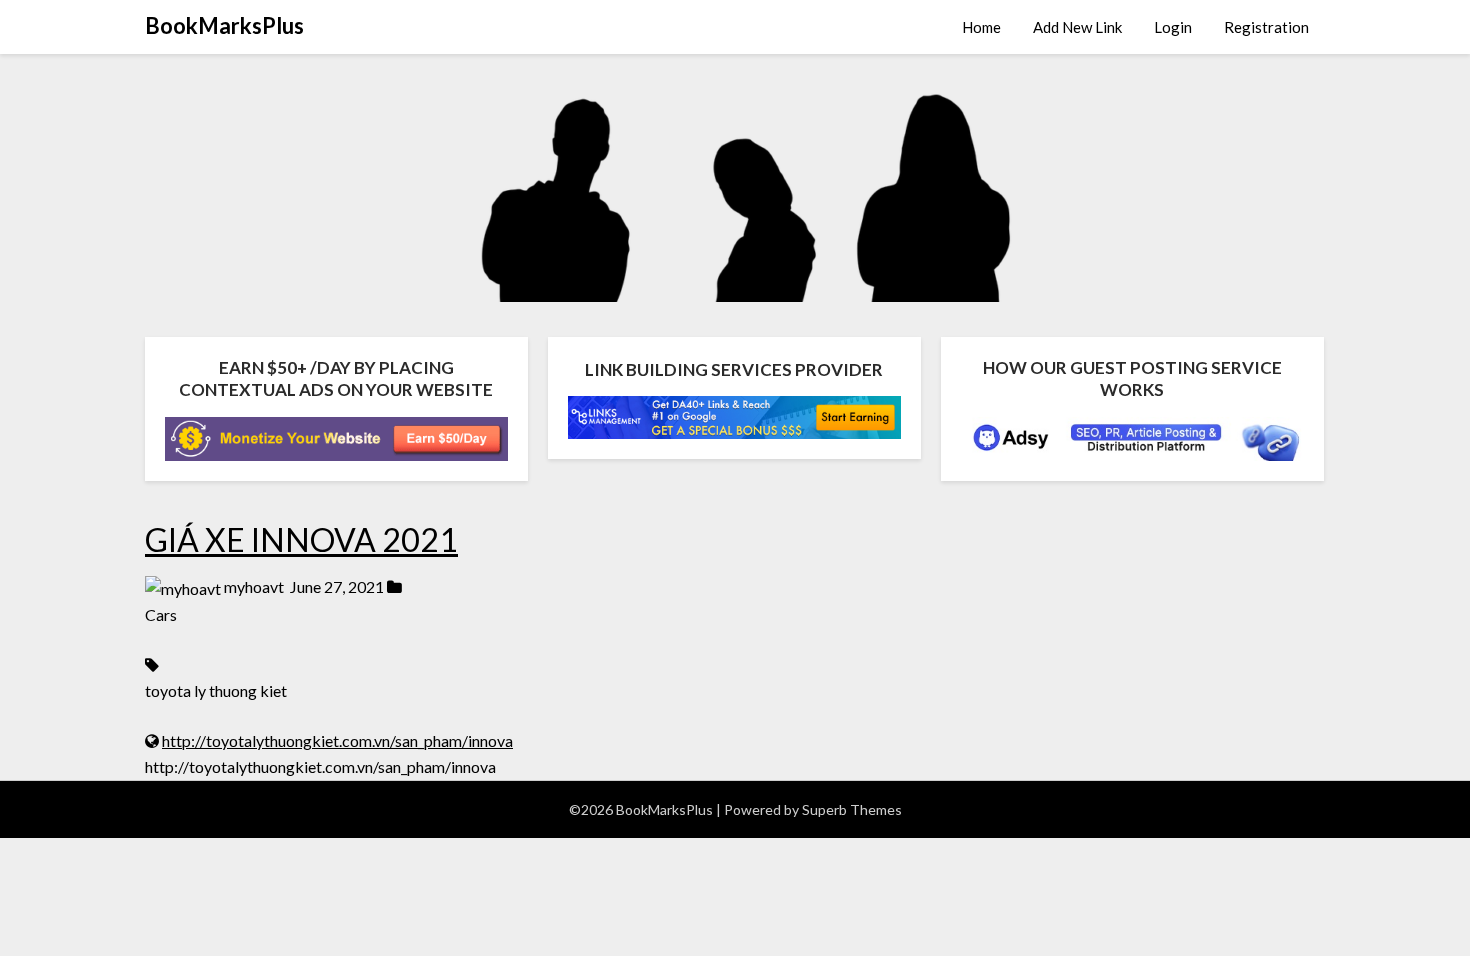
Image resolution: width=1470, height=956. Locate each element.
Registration (1266, 27)
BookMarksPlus (224, 25)
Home (981, 27)
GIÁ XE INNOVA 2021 (301, 539)
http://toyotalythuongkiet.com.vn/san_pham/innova (337, 740)
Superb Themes (852, 809)
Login (1173, 27)
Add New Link (1077, 27)
